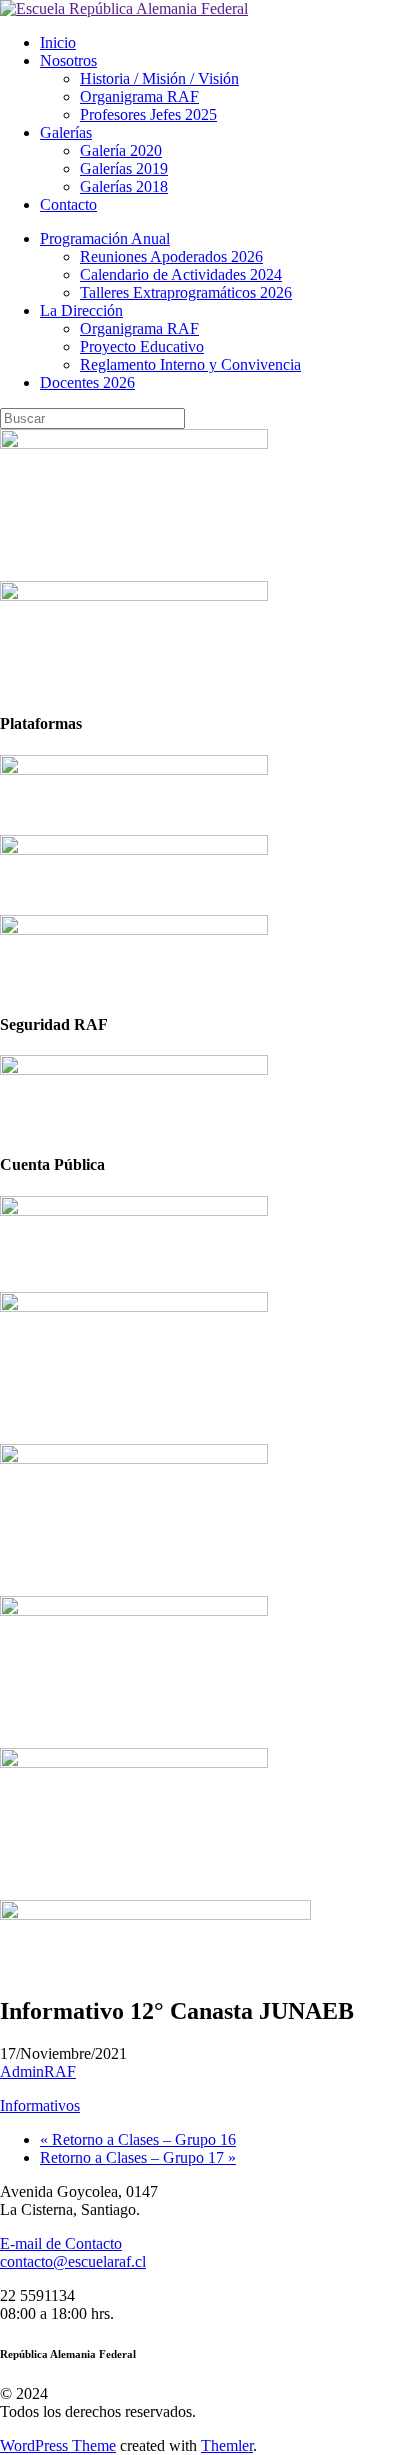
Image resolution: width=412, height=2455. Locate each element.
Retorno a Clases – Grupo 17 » (138, 2157)
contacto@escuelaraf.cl (73, 2261)
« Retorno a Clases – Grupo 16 (138, 2139)
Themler (227, 2445)
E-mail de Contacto (61, 2243)
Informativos (40, 2105)
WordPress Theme (58, 2445)
